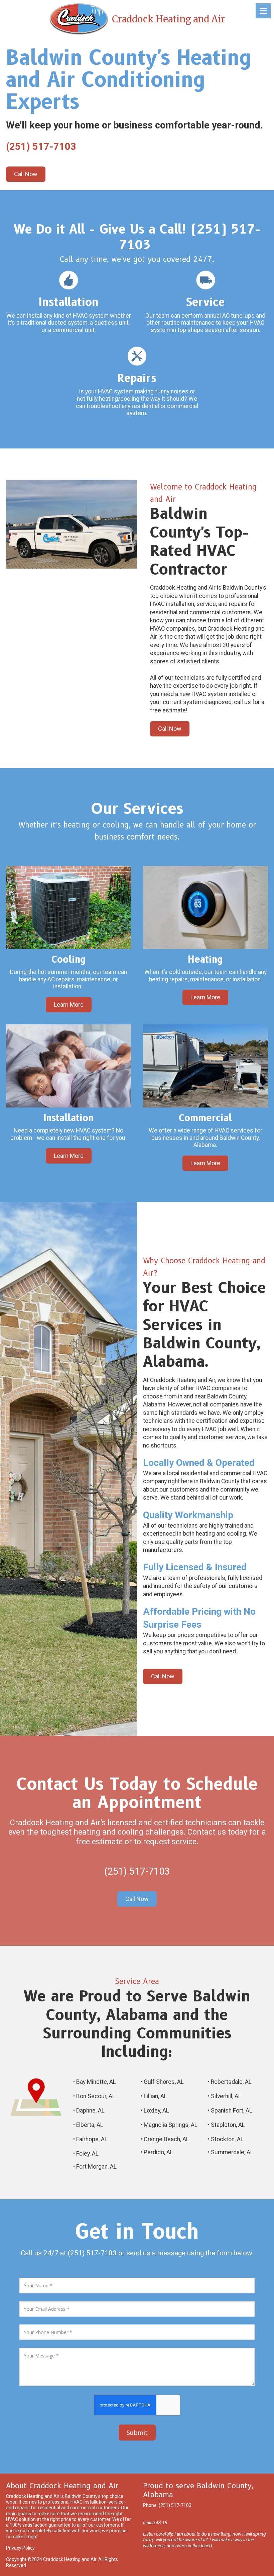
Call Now (26, 174)
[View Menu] (263, 11)
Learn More (69, 1005)
